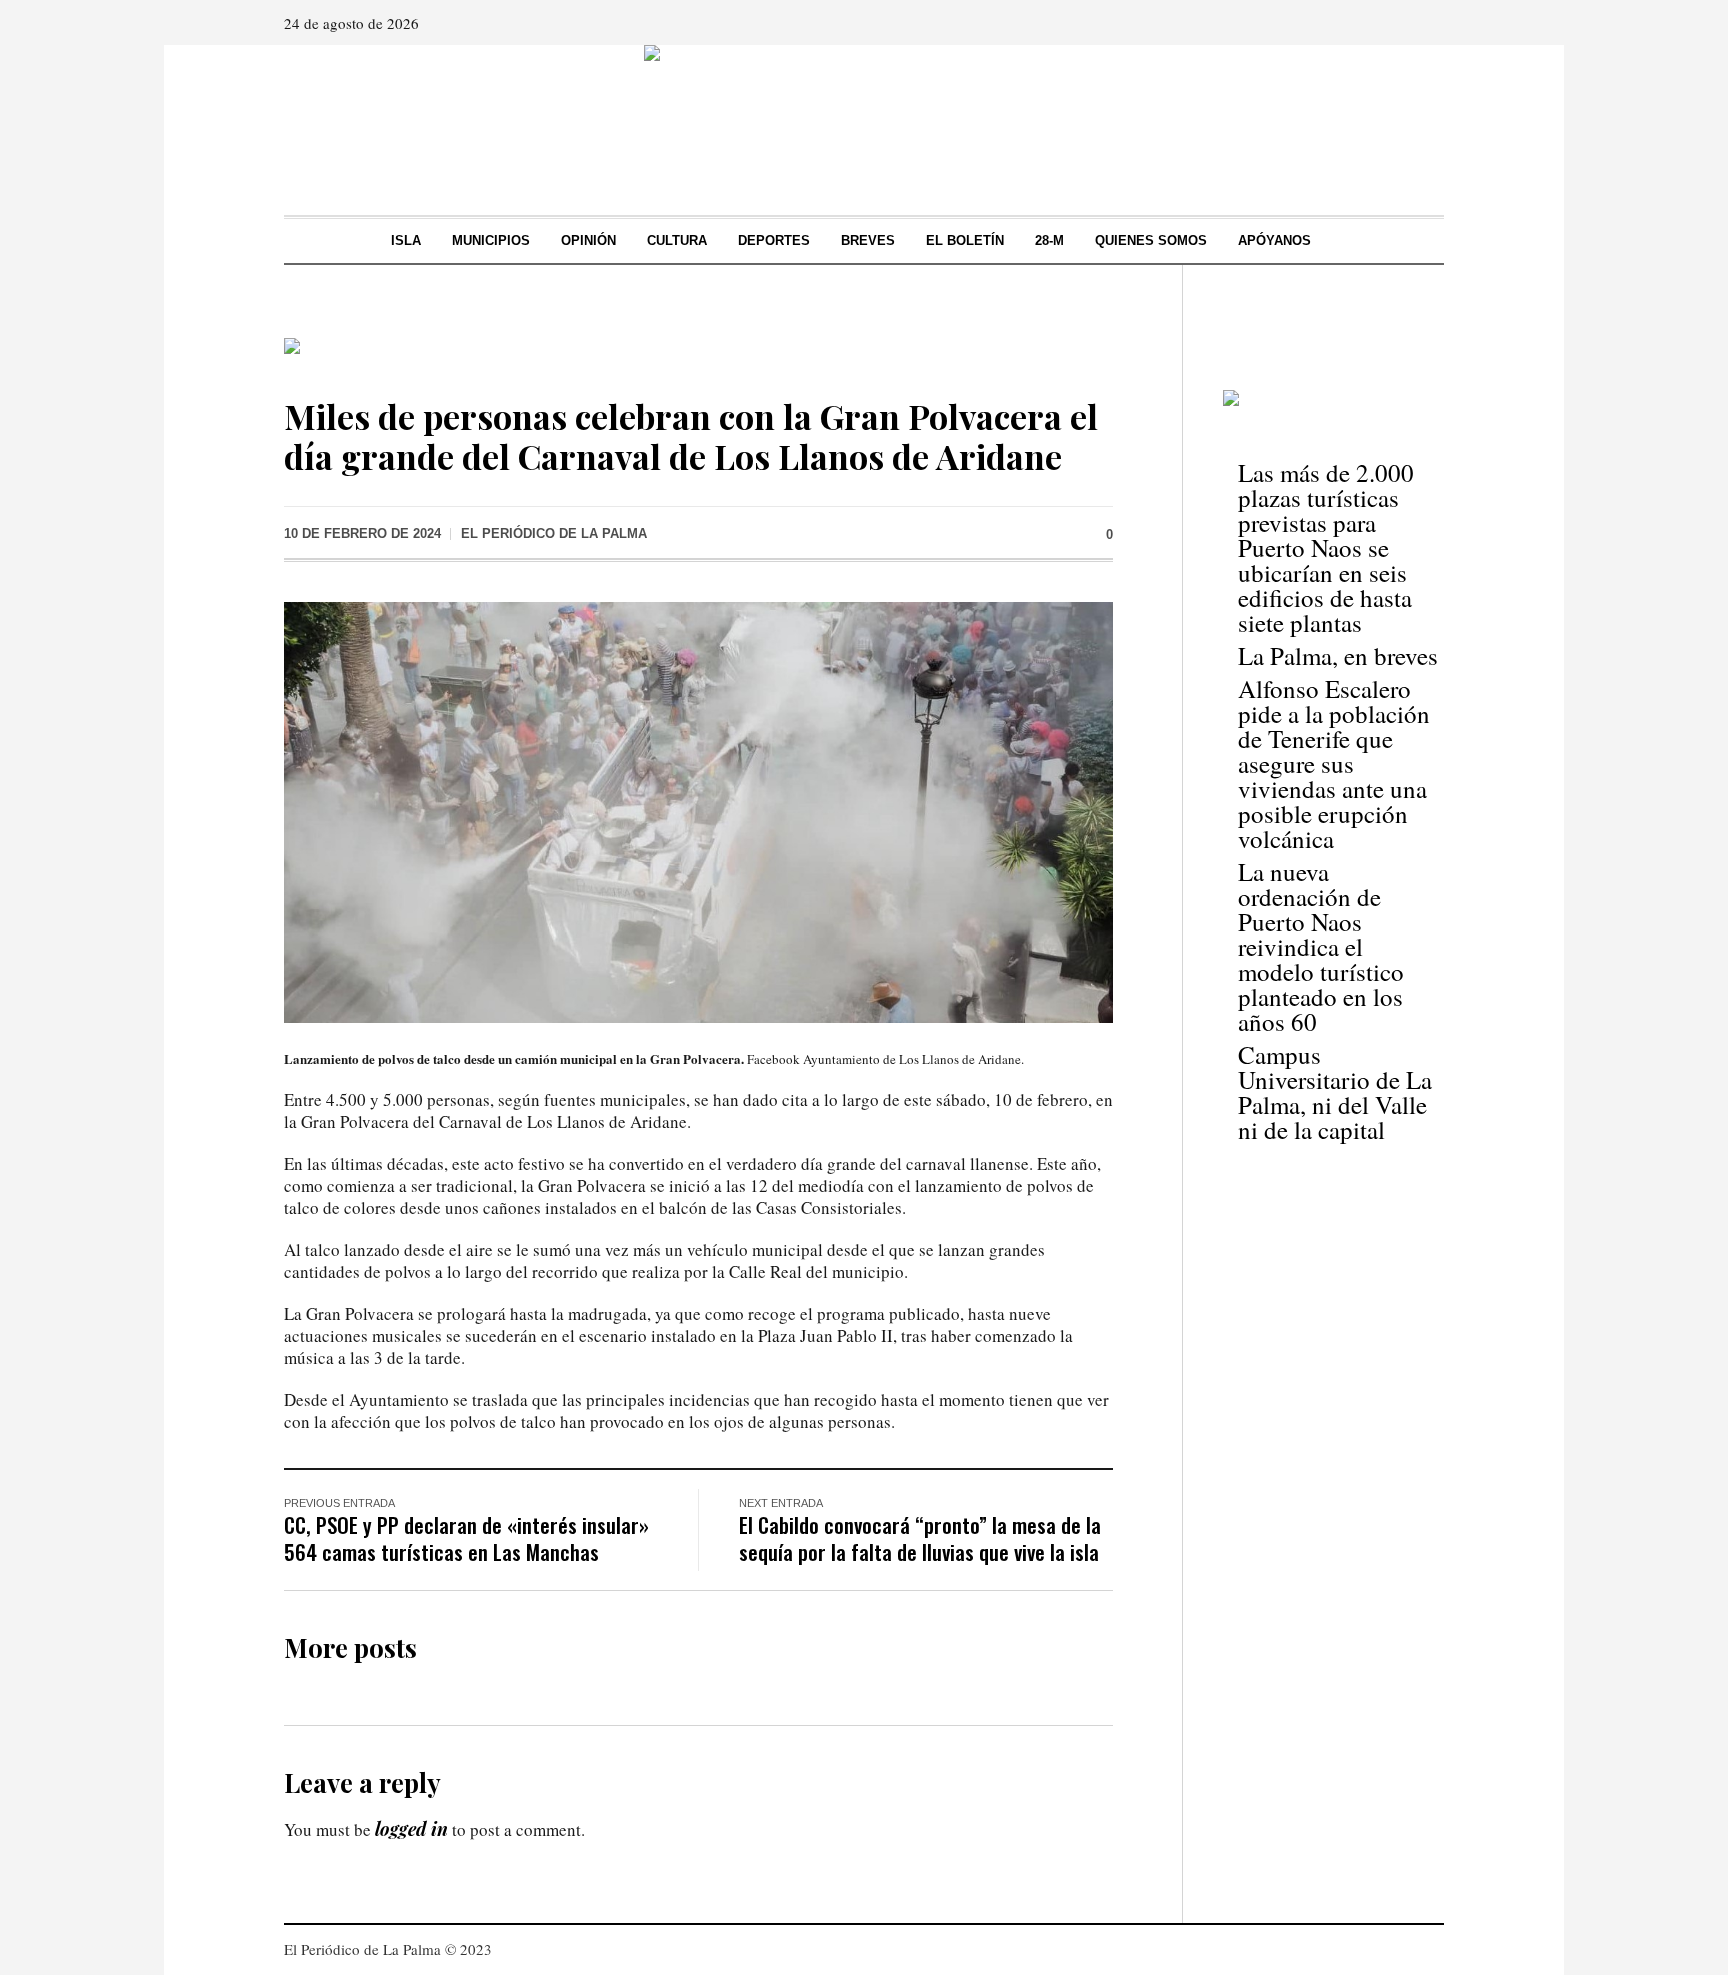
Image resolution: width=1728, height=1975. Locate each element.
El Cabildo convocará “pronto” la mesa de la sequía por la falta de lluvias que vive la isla (920, 1538)
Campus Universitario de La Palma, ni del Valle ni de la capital (1335, 1092)
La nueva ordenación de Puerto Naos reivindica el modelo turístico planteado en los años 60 (1321, 946)
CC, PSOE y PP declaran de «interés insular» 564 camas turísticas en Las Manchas (466, 1538)
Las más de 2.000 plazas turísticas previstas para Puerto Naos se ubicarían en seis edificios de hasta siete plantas (1326, 547)
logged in (411, 1829)
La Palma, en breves (1338, 655)
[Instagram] (1399, 23)
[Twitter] (1427, 23)
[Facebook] (1371, 23)
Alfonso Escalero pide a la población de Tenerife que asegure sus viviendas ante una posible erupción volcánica (1334, 763)
